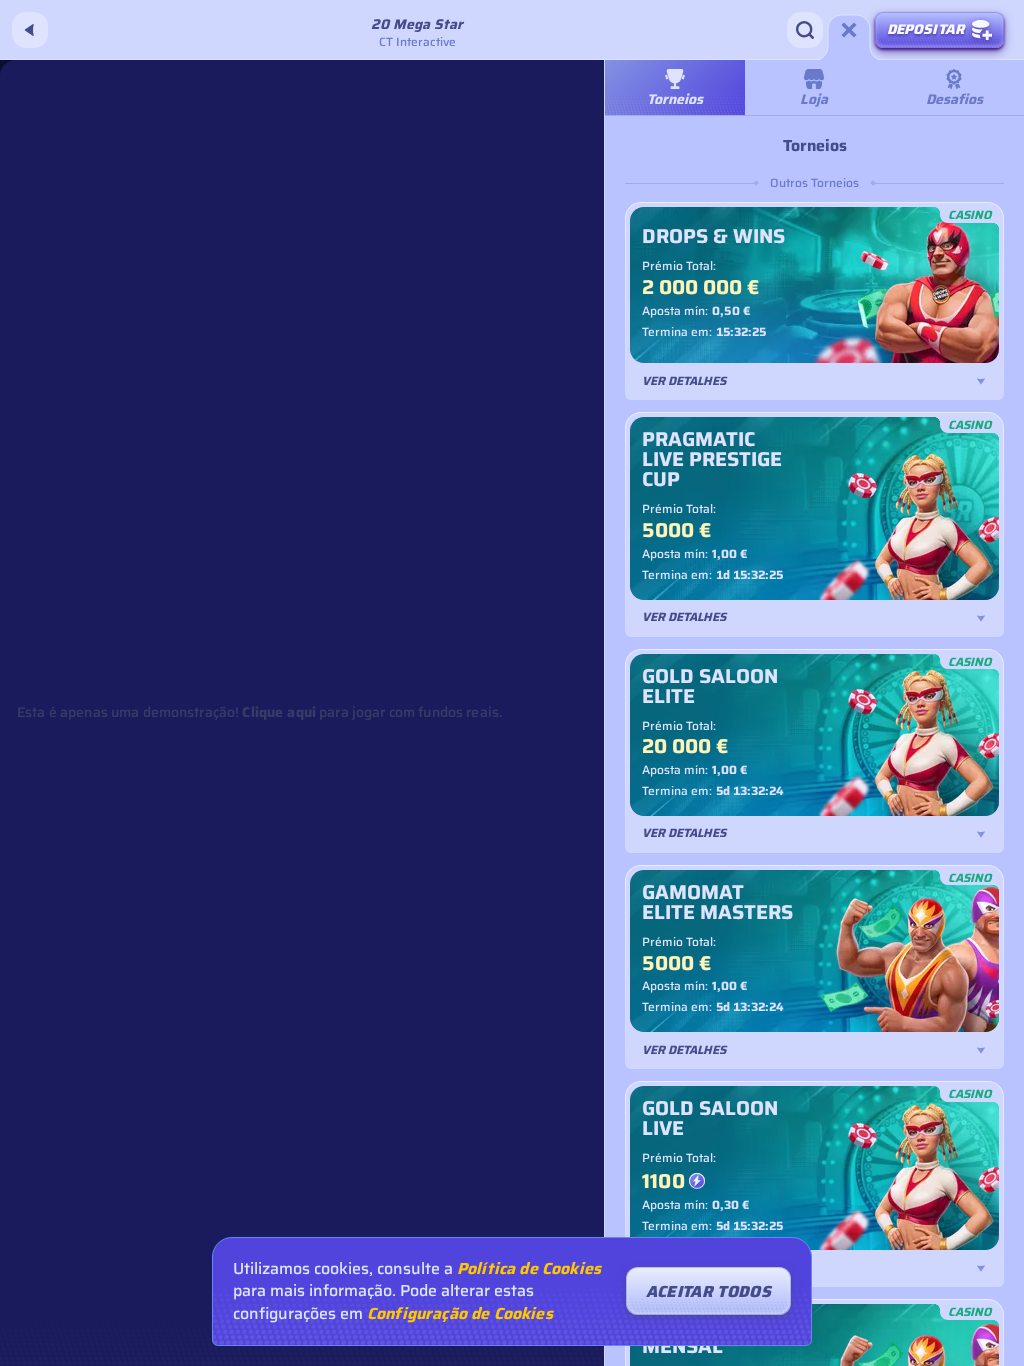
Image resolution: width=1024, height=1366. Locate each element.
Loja (814, 99)
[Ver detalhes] (981, 381)
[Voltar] (30, 30)
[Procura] (805, 30)
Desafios (954, 99)
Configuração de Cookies (460, 1314)
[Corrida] (849, 30)
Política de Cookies (529, 1269)
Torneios (675, 99)
